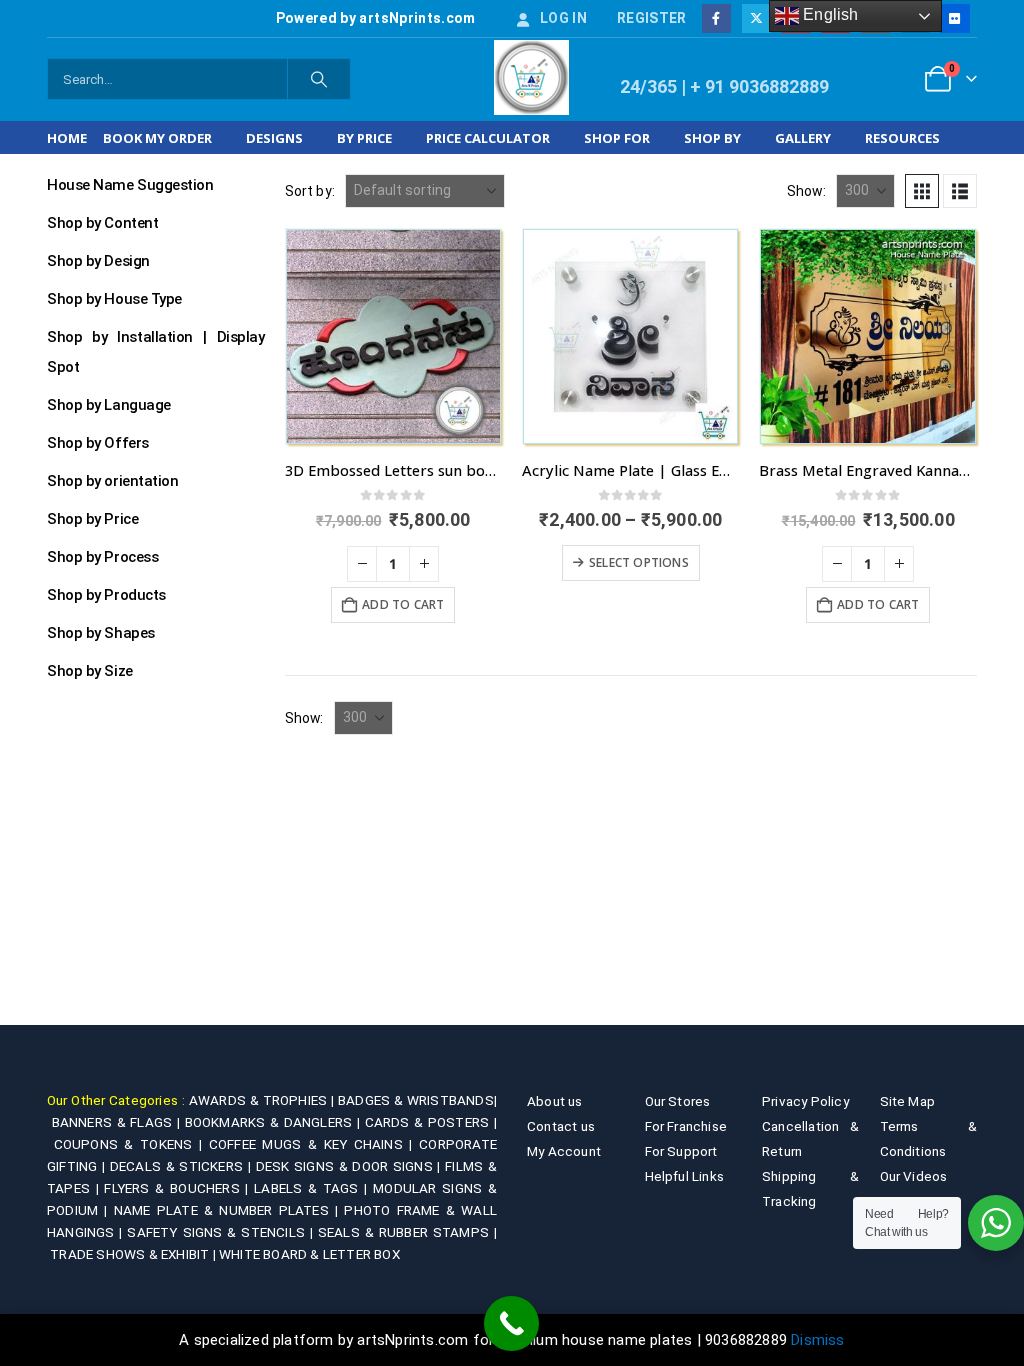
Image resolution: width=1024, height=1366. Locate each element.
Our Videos (914, 1176)
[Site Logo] (531, 77)
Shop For (617, 138)
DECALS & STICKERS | (183, 1166)
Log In (563, 18)
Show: (806, 191)
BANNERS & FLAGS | (118, 1122)
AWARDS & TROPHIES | (261, 1100)
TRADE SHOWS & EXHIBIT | (134, 1254)
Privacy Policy (805, 1101)
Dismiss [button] (817, 1340)
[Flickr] (954, 18)
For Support (681, 1151)
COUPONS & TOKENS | (131, 1144)
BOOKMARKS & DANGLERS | (275, 1122)
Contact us (561, 1126)
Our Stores (678, 1101)
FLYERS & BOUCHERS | (179, 1188)
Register (652, 18)
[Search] (319, 79)
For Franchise (686, 1126)
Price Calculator (488, 138)
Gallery (803, 138)
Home (67, 138)
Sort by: (310, 191)
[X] (756, 18)
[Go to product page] (393, 336)
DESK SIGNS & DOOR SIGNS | (351, 1166)
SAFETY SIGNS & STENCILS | (222, 1232)
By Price (364, 138)
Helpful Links (685, 1176)
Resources (902, 138)
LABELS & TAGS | (313, 1188)
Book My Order (157, 138)
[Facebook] (716, 18)
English (829, 14)
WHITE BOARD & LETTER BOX (309, 1254)
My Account (564, 1151)
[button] (922, 191)
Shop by (712, 138)
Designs (274, 138)
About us (555, 1101)
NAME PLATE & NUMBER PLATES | (229, 1210)
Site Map (908, 1101)
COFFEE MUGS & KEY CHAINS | (314, 1144)
